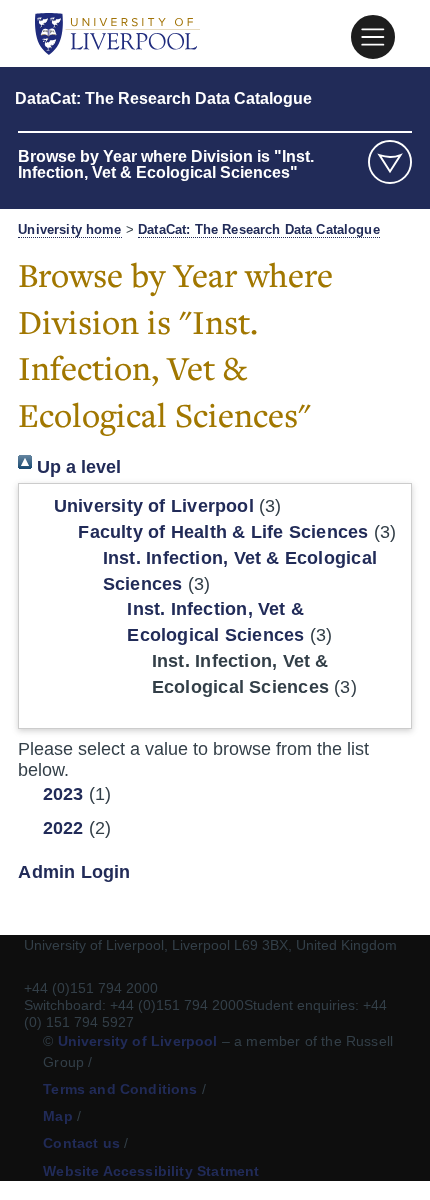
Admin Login (74, 872)
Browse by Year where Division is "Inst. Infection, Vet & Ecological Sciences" (166, 164)
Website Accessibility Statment (151, 1171)
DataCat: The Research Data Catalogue (163, 98)
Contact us (81, 1143)
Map (58, 1116)
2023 (63, 794)
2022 (63, 828)
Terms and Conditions (120, 1089)
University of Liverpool (154, 506)
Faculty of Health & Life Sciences (223, 532)
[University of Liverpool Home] (117, 33)
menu (390, 162)
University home (69, 230)
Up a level (76, 467)
